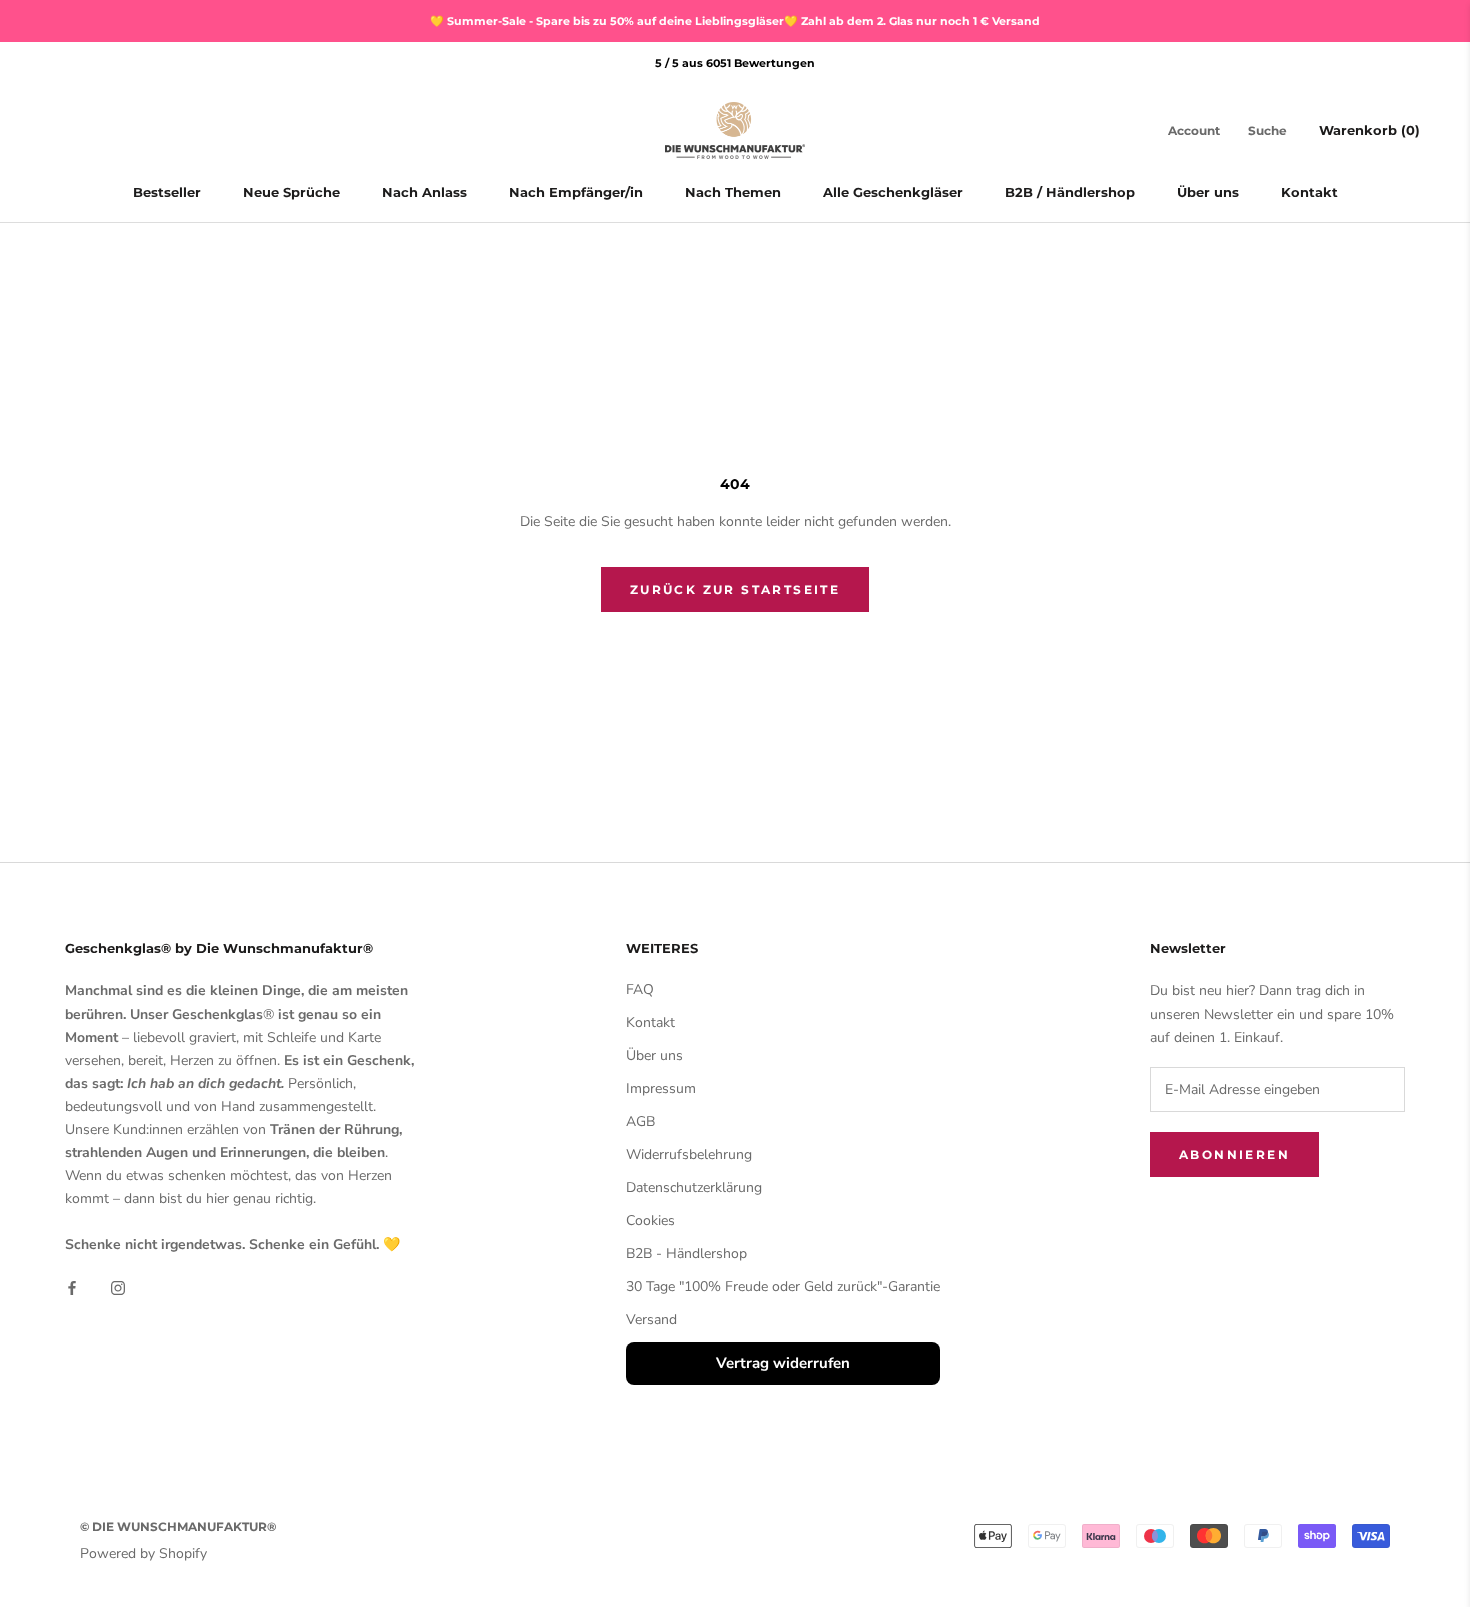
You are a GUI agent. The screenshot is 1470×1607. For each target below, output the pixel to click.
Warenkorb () (1369, 130)
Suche (1267, 130)
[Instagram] (118, 1287)
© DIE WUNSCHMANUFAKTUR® (178, 1526)
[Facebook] (72, 1287)
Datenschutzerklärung (694, 1187)
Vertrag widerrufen (783, 1363)
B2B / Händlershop (1070, 193)
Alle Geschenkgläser (893, 193)
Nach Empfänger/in (576, 193)
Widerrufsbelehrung (689, 1154)
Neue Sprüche (291, 193)
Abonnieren (1234, 1154)
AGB (640, 1121)
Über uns (1208, 193)
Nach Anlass (424, 193)
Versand (651, 1319)
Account (1194, 130)
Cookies (650, 1220)
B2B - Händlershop (686, 1253)
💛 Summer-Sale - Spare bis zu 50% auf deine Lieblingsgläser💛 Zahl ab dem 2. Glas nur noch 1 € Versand (735, 21)
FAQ (640, 989)
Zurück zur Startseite (735, 589)
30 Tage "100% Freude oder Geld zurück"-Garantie (783, 1286)
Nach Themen (733, 193)
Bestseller (167, 193)
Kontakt (1309, 193)
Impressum (661, 1088)
